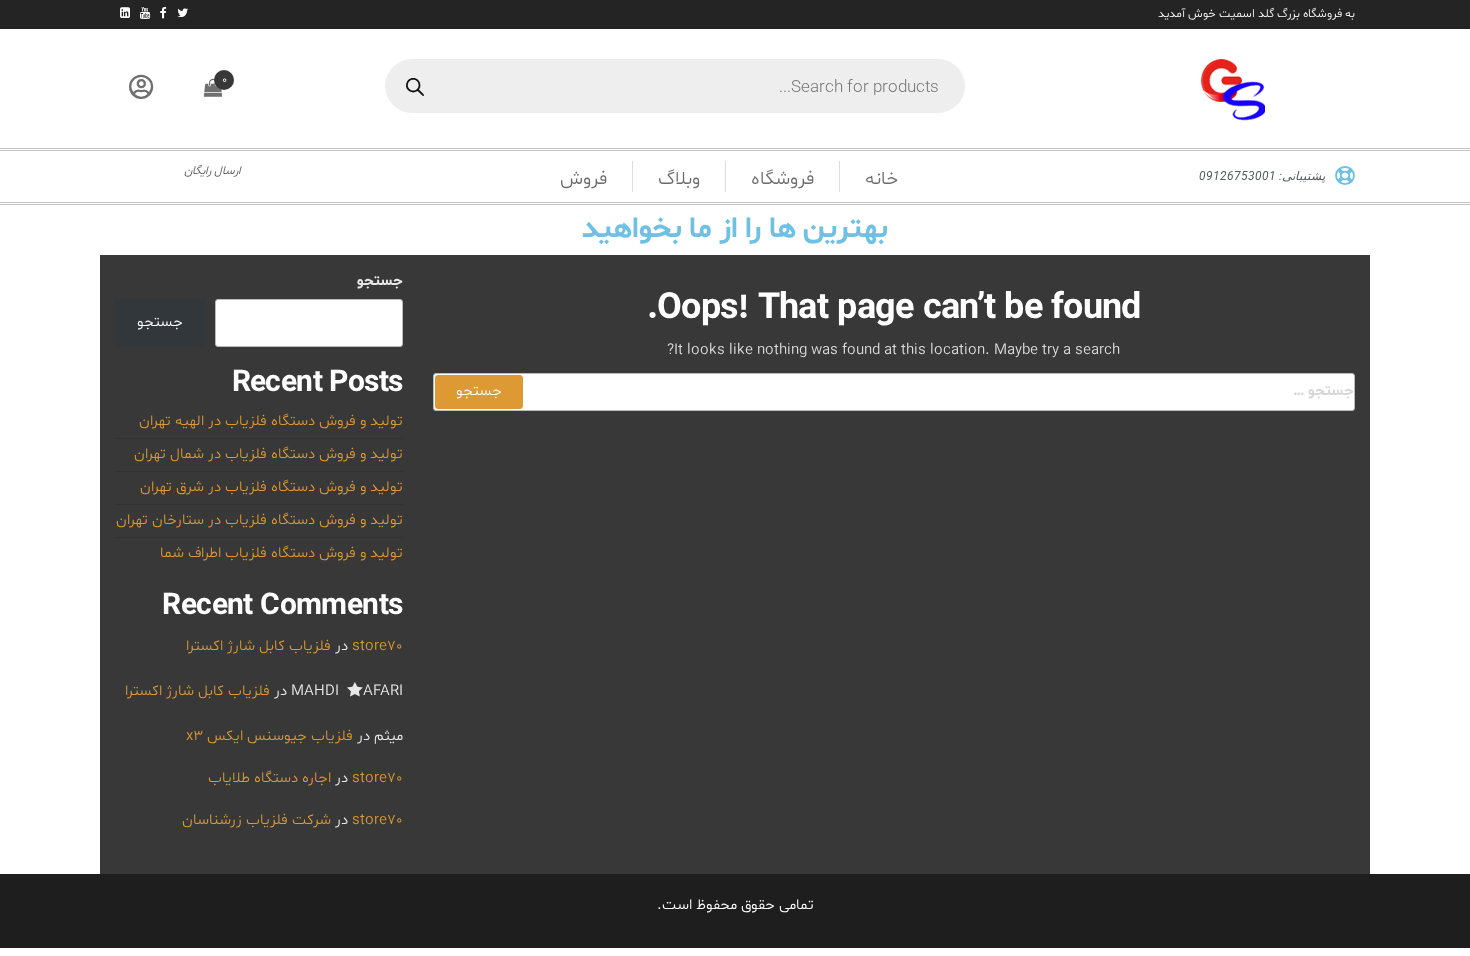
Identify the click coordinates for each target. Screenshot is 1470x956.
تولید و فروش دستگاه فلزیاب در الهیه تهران (271, 421)
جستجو (380, 281)
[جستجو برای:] (894, 392)
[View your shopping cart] (213, 89)
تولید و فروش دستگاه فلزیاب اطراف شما (281, 553)
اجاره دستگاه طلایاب (269, 778)
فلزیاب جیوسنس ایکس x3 (269, 736)
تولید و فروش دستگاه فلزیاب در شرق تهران (271, 487)
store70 (377, 646)
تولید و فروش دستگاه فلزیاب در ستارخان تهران (259, 520)
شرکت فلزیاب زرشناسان (256, 820)
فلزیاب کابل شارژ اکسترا (258, 646)
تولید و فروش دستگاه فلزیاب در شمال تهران (268, 454)
